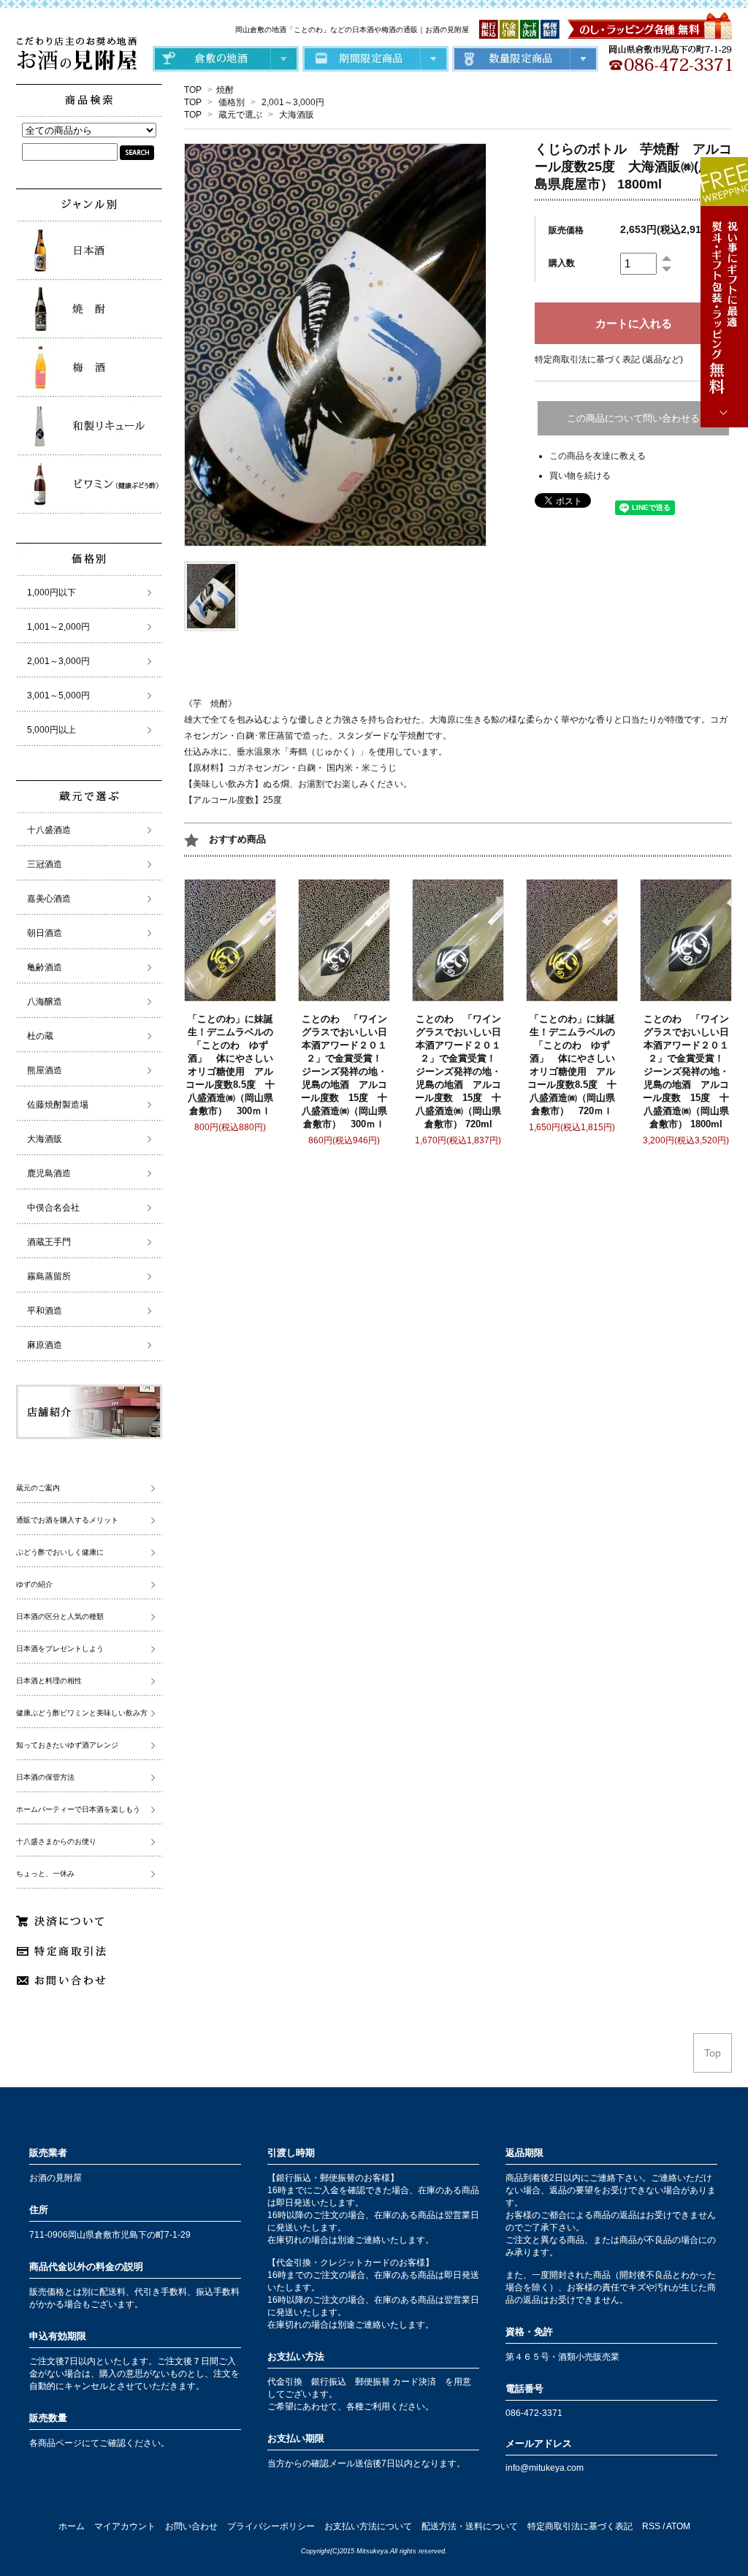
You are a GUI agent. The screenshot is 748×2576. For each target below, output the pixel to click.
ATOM (678, 2526)
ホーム (72, 2526)
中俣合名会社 (53, 1208)
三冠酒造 (45, 864)
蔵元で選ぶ (240, 115)
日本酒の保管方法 (45, 1777)
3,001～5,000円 (58, 696)
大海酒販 (297, 115)
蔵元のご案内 (38, 1488)
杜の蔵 (40, 1036)
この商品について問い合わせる (633, 418)
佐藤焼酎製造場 (58, 1105)
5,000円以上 (51, 730)
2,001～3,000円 (293, 102)
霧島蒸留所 (49, 1276)
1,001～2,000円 (58, 627)
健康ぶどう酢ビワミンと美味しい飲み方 (82, 1713)
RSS (651, 2526)
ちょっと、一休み (45, 1874)
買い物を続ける (580, 476)
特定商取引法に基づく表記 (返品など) (609, 359)
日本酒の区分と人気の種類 (60, 1616)
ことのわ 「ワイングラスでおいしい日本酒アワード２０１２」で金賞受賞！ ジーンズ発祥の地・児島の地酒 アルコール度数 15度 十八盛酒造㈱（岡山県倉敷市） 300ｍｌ (346, 1071)
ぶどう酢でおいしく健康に (60, 1552)
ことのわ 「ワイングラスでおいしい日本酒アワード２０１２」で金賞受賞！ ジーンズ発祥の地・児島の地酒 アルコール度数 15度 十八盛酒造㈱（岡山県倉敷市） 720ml (460, 1071)
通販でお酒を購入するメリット (67, 1520)
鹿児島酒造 (49, 1173)
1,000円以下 (51, 592)
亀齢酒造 (45, 967)
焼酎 (225, 90)
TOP (193, 90)
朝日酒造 (45, 933)
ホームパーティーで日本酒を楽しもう (78, 1809)
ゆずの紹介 (34, 1584)
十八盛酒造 (49, 830)
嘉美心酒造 (49, 899)
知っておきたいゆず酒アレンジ (67, 1745)
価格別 (232, 102)
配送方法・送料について (470, 2526)
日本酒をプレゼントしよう (60, 1649)
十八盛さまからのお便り (56, 1841)
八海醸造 (45, 1002)
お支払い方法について (368, 2526)
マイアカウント (125, 2526)
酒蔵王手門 (49, 1242)
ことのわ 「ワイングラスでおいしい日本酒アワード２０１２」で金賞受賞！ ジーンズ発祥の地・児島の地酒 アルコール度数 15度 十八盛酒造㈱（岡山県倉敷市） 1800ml (688, 1071)
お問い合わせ (191, 2526)
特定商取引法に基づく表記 (580, 2526)
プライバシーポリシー (271, 2526)
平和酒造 (45, 1311)
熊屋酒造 (45, 1070)
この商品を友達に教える (598, 456)
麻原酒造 (45, 1345)
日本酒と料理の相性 (49, 1681)
